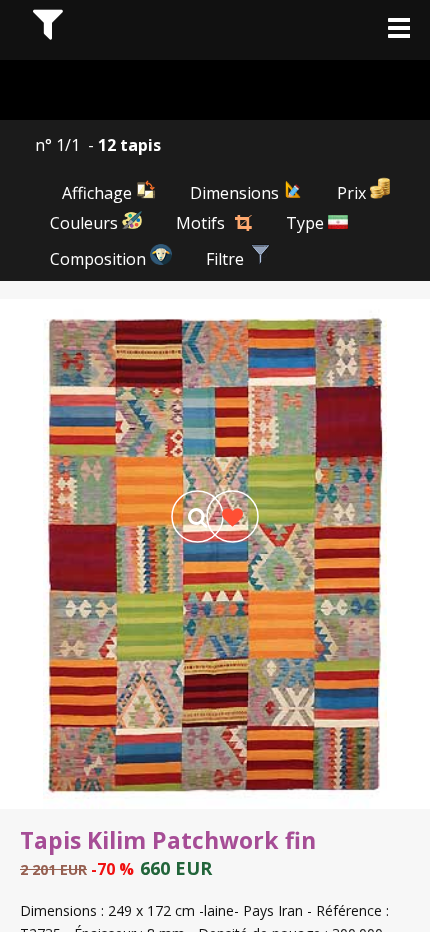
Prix (353, 193)
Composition (100, 259)
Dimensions (236, 193)
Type (307, 223)
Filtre (227, 259)
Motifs (200, 223)
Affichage (99, 193)
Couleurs (86, 223)
